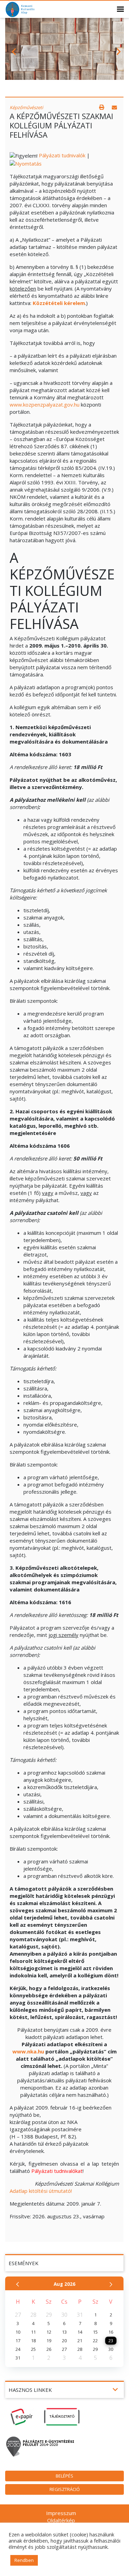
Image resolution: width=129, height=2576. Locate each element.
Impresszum (61, 2513)
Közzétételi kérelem (59, 303)
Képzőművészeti (26, 107)
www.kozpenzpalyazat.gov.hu (45, 404)
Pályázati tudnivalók (62, 155)
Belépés (64, 2476)
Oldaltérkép (61, 2520)
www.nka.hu (28, 2051)
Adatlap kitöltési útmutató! (41, 2191)
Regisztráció (65, 2489)
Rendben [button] (24, 2560)
